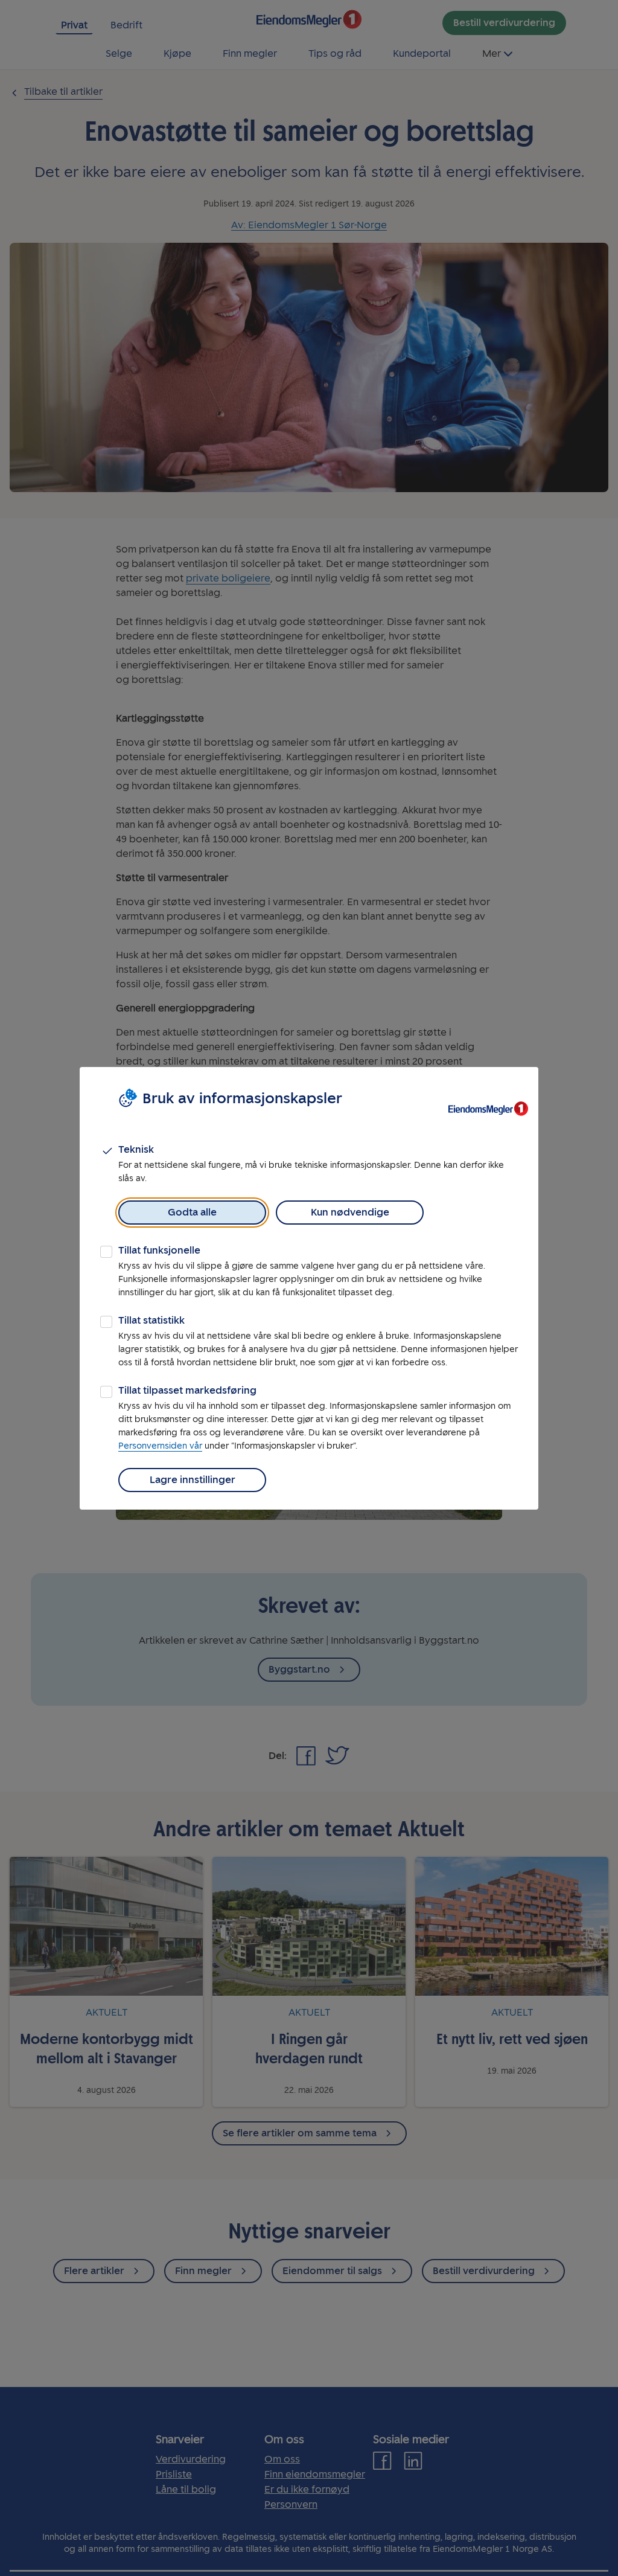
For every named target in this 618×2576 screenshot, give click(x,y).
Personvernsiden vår (160, 1446)
